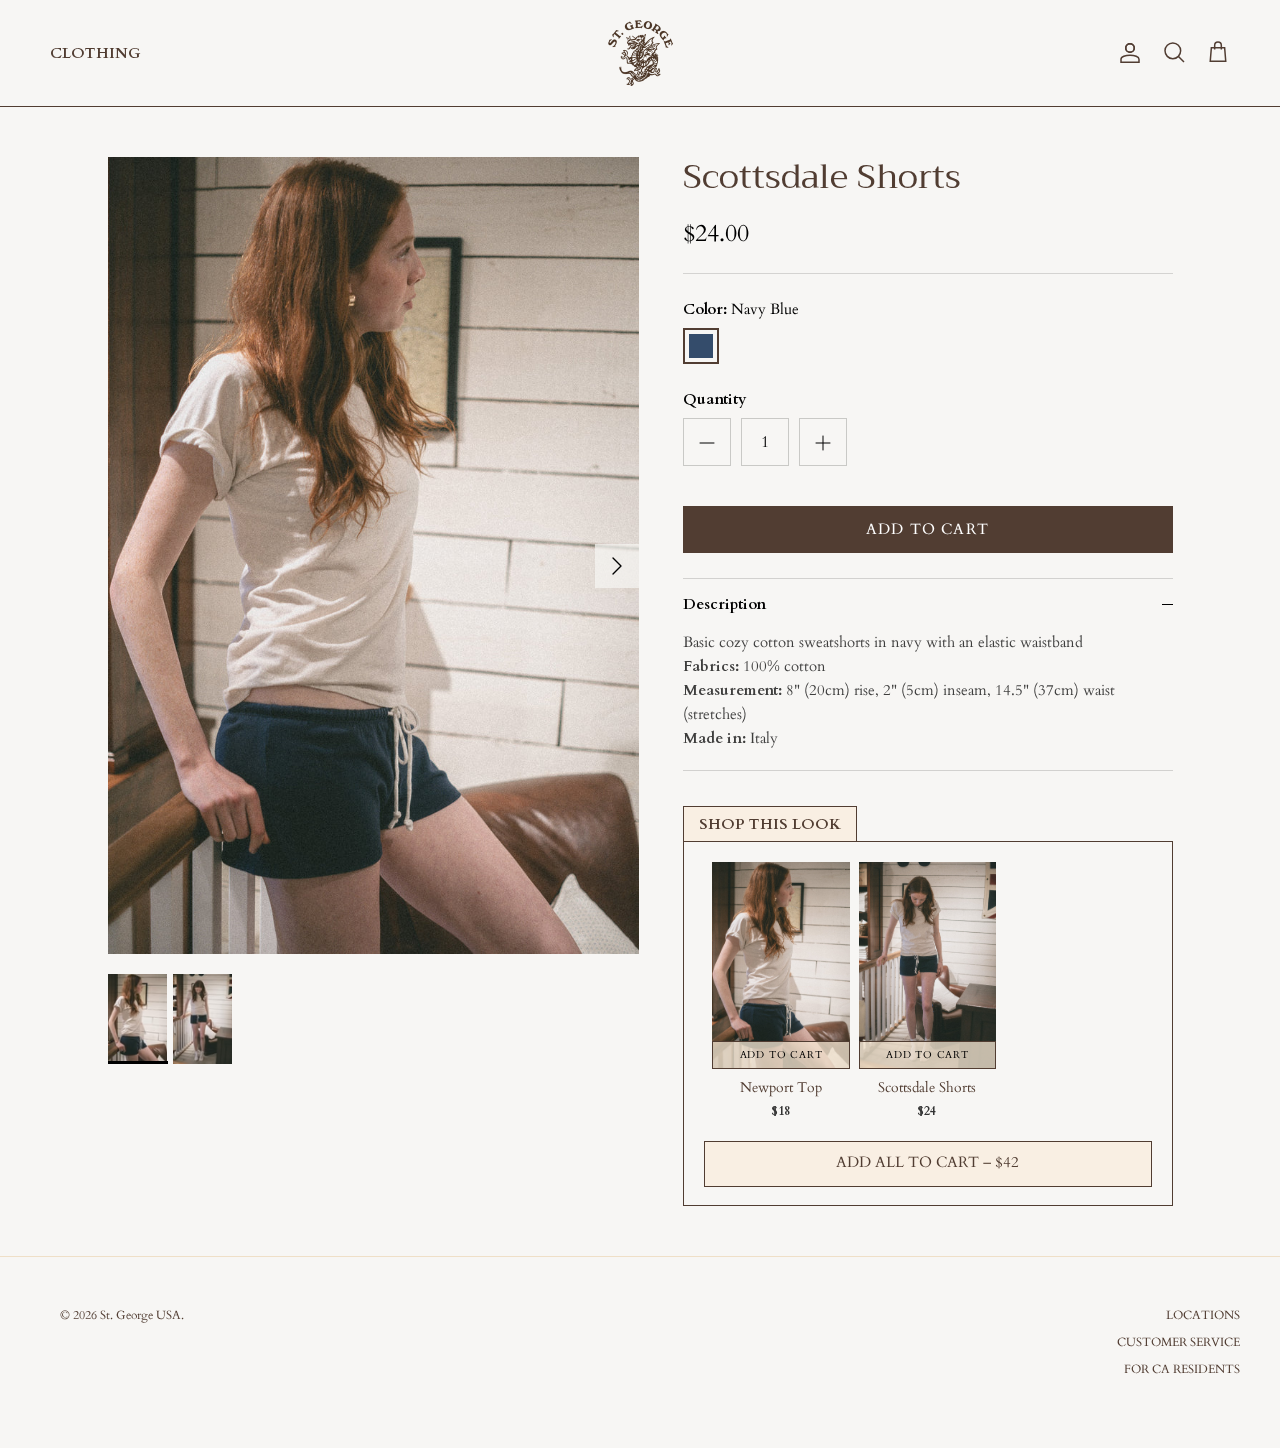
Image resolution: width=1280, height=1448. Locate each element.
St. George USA (140, 1315)
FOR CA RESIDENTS (1182, 1369)
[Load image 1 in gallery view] (373, 555)
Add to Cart (781, 1055)
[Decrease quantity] (707, 442)
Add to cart (927, 529)
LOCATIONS (1203, 1315)
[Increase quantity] (823, 442)
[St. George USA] (640, 53)
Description (724, 604)
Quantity (715, 399)
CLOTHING (95, 53)
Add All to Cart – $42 (927, 1162)
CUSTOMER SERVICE (1178, 1342)
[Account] (1126, 53)
